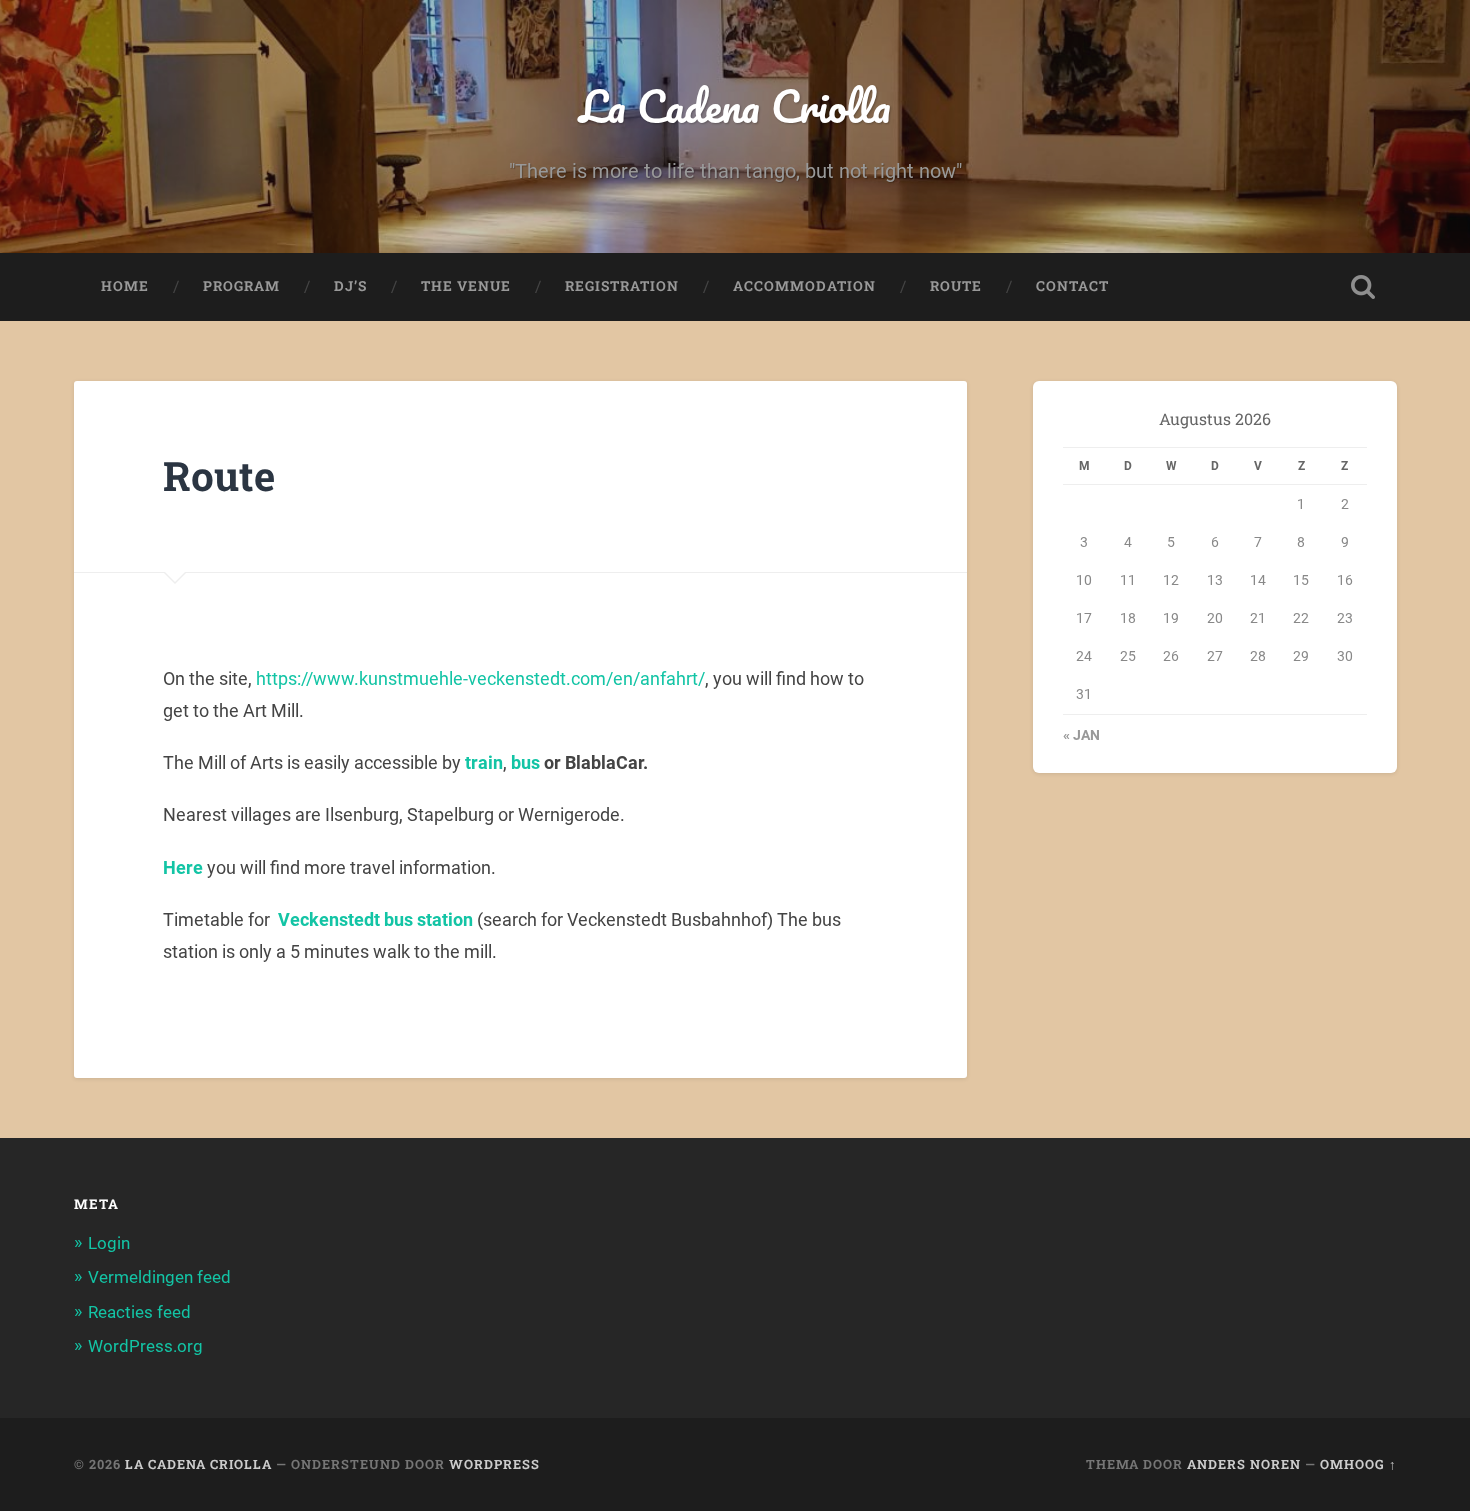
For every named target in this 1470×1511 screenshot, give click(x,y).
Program (241, 286)
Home (125, 286)
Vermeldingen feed (159, 1277)
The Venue (466, 286)
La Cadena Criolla (735, 105)
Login (109, 1243)
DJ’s (350, 286)
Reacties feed (139, 1312)
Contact (1072, 286)
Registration (622, 286)
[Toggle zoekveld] (1363, 287)
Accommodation (804, 286)
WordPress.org (145, 1346)
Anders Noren (1244, 1464)
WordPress (494, 1464)
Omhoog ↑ (1358, 1464)
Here (183, 867)
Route (956, 286)
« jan (1081, 735)
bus (525, 762)
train (484, 762)
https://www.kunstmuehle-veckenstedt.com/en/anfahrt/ (480, 678)
